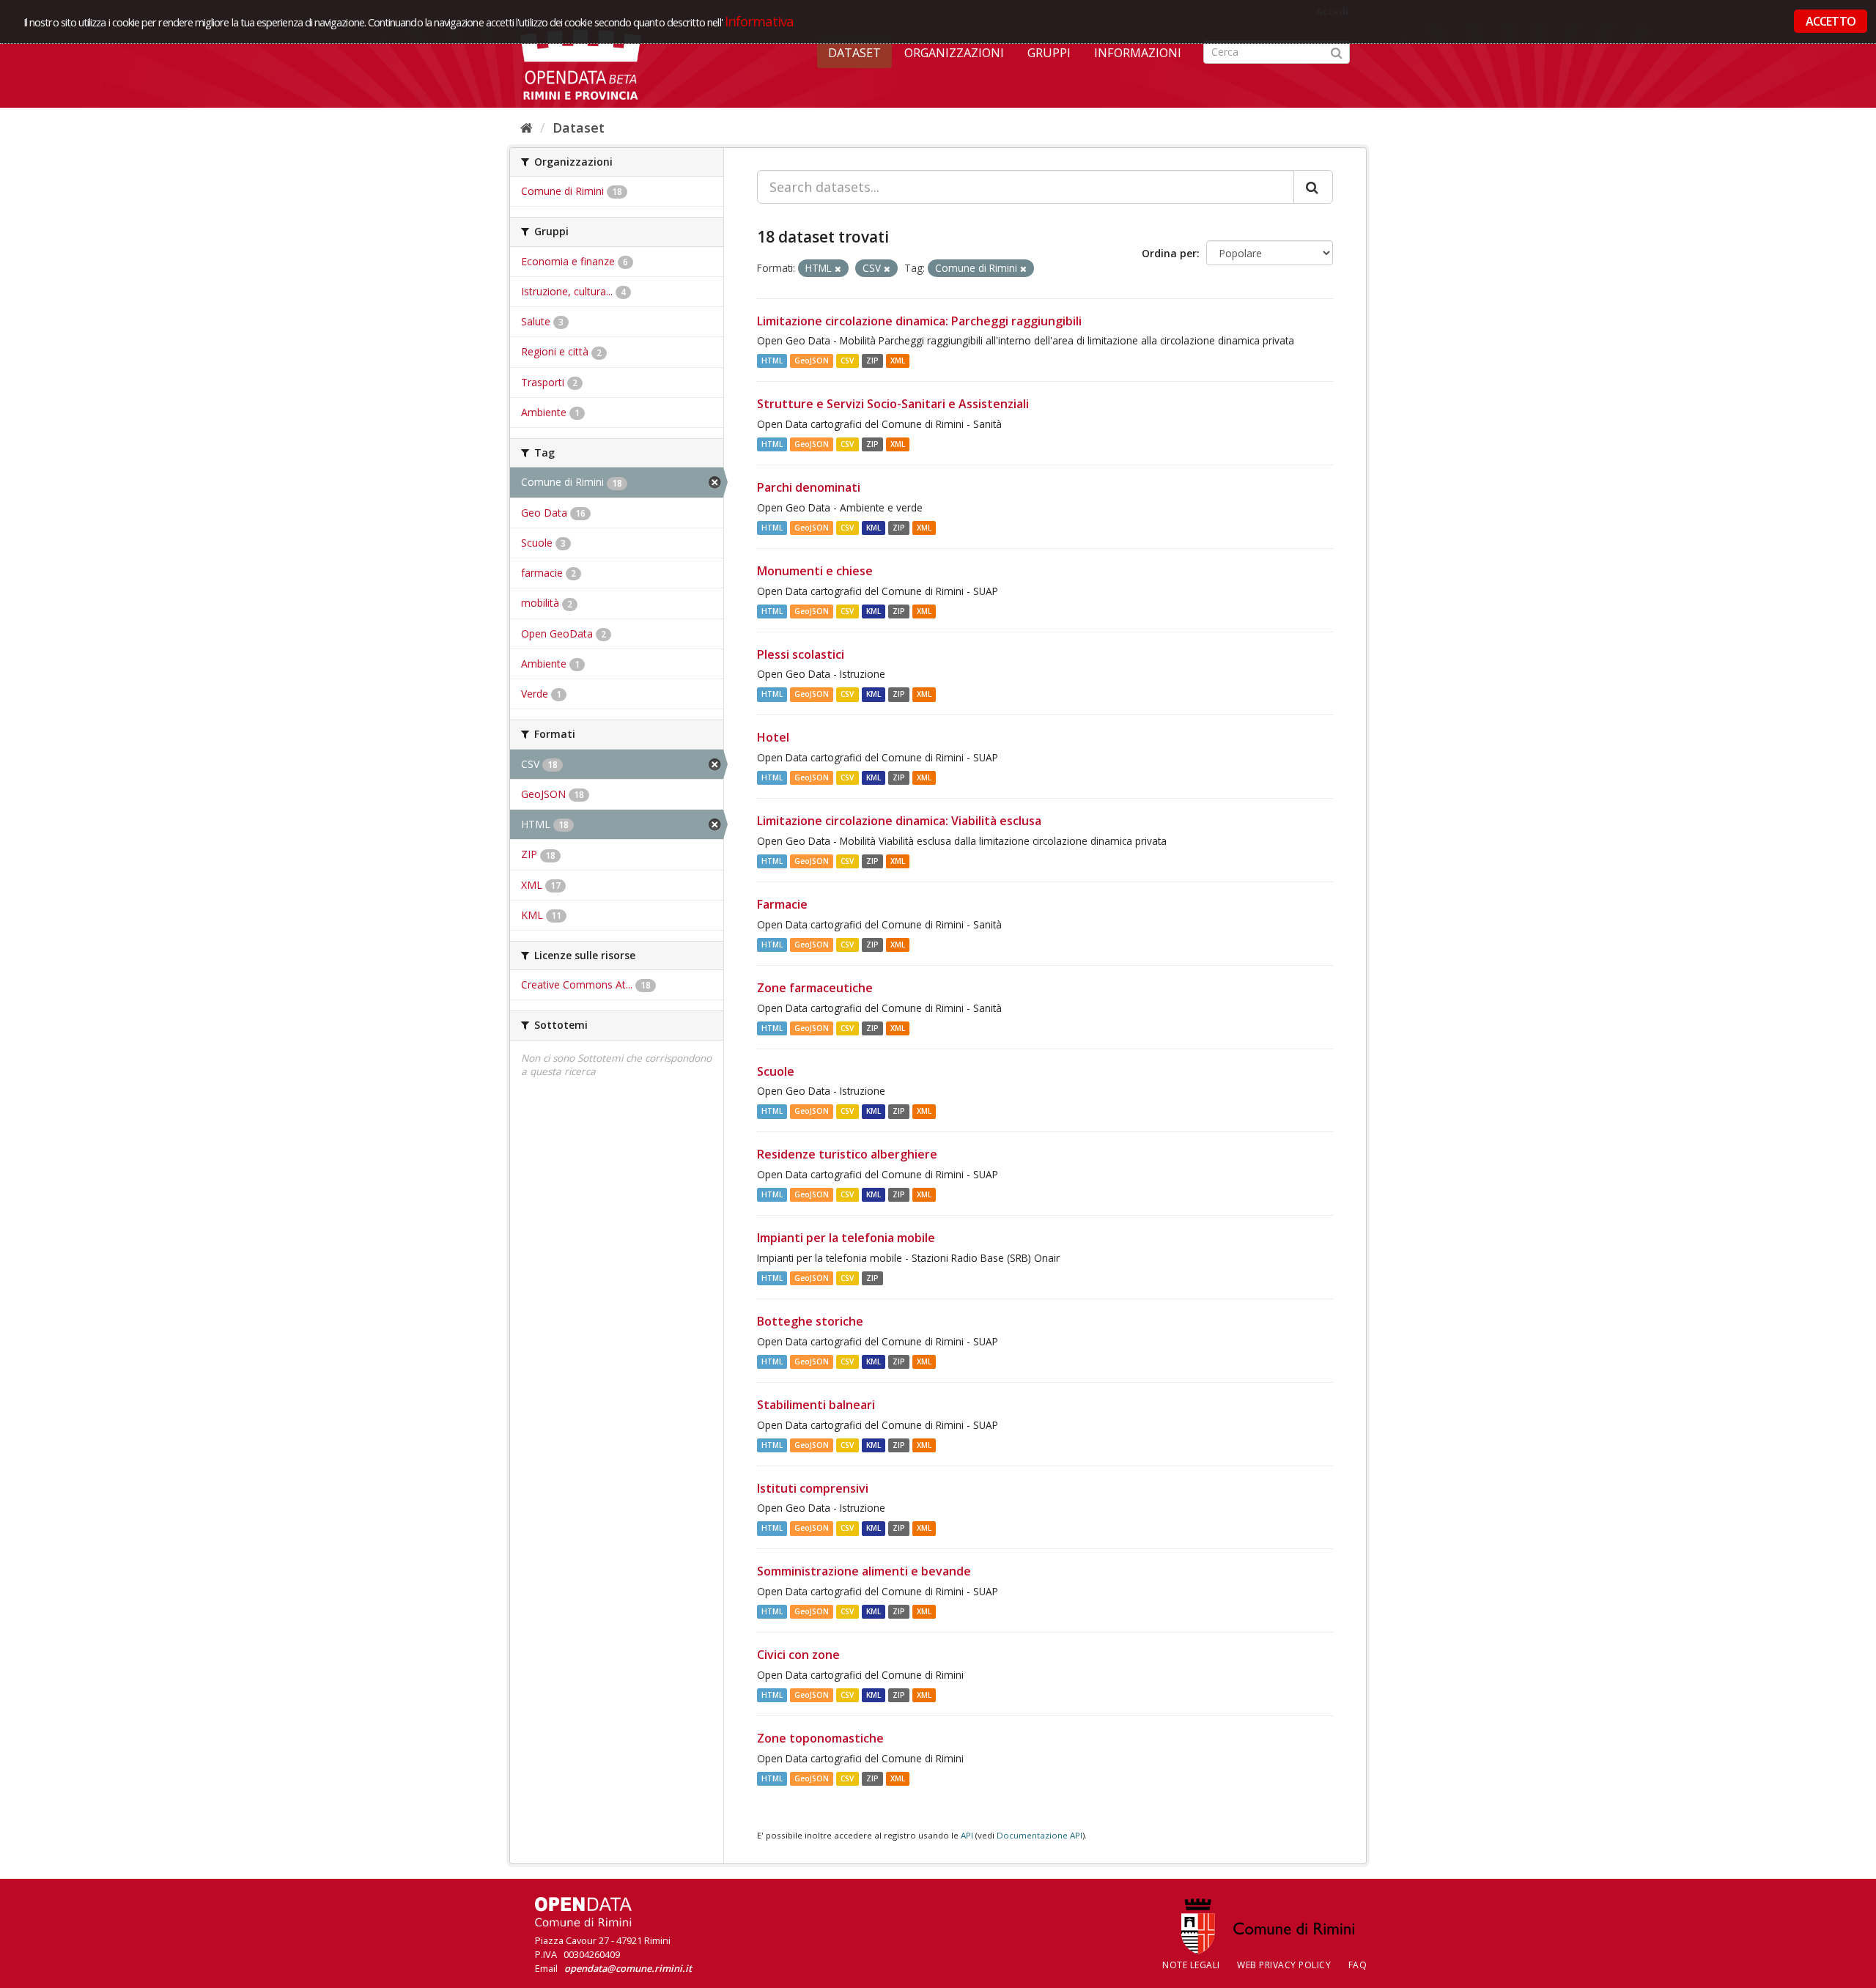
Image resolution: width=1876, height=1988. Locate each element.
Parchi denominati (809, 487)
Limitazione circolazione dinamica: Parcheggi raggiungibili (919, 321)
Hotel (773, 737)
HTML (772, 361)
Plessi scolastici (801, 654)
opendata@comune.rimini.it (628, 1968)
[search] (1313, 187)
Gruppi (1049, 53)
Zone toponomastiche (820, 1738)
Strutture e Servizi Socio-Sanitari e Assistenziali (893, 404)
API (967, 1835)
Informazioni (1138, 53)
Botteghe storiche (810, 1321)
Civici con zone (798, 1655)
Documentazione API (1039, 1835)
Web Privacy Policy (1284, 1965)
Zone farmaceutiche (815, 988)
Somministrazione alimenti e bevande (864, 1571)
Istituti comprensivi (813, 1488)
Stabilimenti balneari (816, 1405)
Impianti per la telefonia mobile (846, 1238)
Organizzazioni (954, 53)
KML (874, 528)
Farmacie (782, 904)
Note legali (1191, 1965)
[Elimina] (838, 269)
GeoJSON (812, 361)
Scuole (776, 1071)
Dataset (854, 53)
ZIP (872, 361)
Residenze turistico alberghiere (847, 1154)
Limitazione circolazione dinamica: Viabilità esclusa (899, 821)
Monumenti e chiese (815, 571)
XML (898, 361)
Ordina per (1169, 253)
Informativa (760, 21)
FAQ (1358, 1965)
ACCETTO (1831, 21)
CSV (847, 361)
